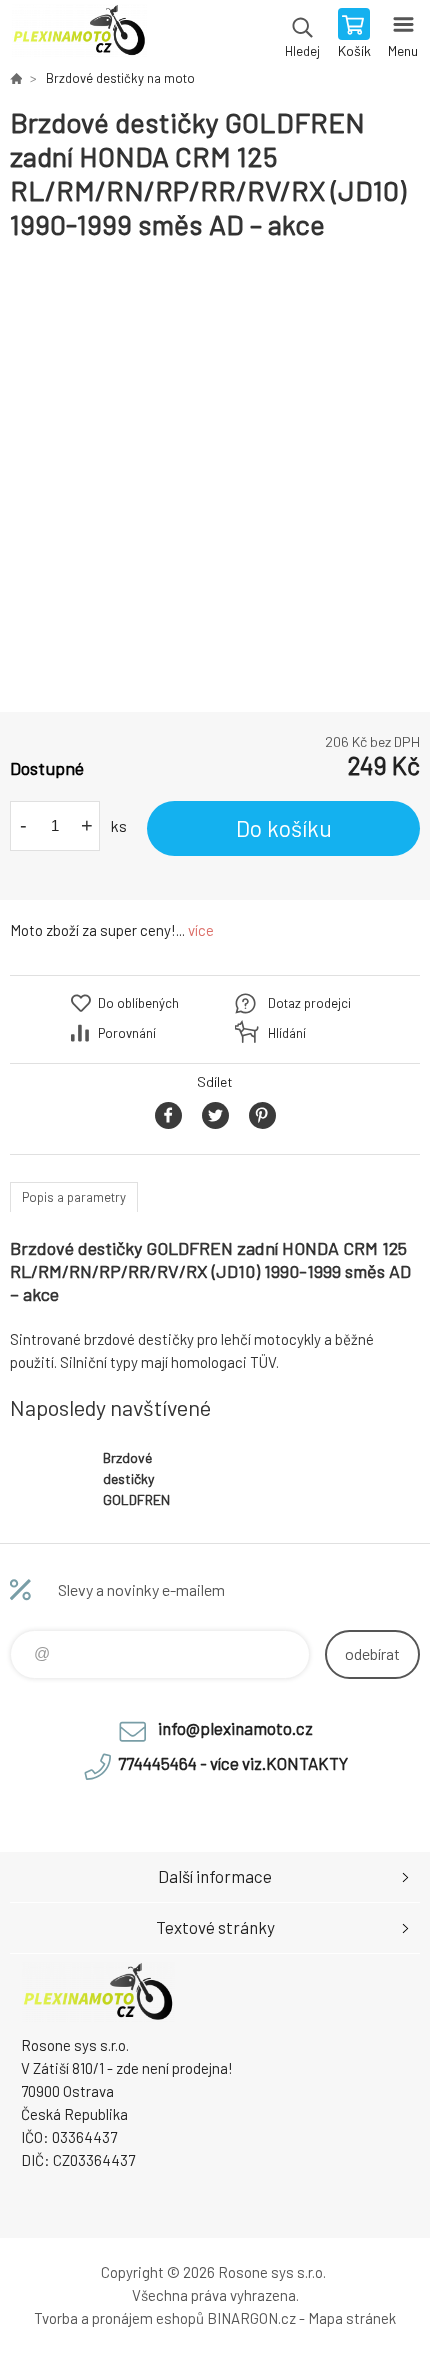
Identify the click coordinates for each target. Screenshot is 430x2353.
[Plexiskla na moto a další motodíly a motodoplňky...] (16, 78)
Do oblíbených (138, 1003)
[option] (215, 477)
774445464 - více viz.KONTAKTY (233, 1763)
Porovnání (127, 1033)
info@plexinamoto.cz (235, 1728)
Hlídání (287, 1033)
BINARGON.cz (251, 2318)
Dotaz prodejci (309, 1003)
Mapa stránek (352, 2318)
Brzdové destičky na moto (120, 78)
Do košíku (284, 828)
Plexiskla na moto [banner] (78, 35)
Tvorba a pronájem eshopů (119, 2318)
